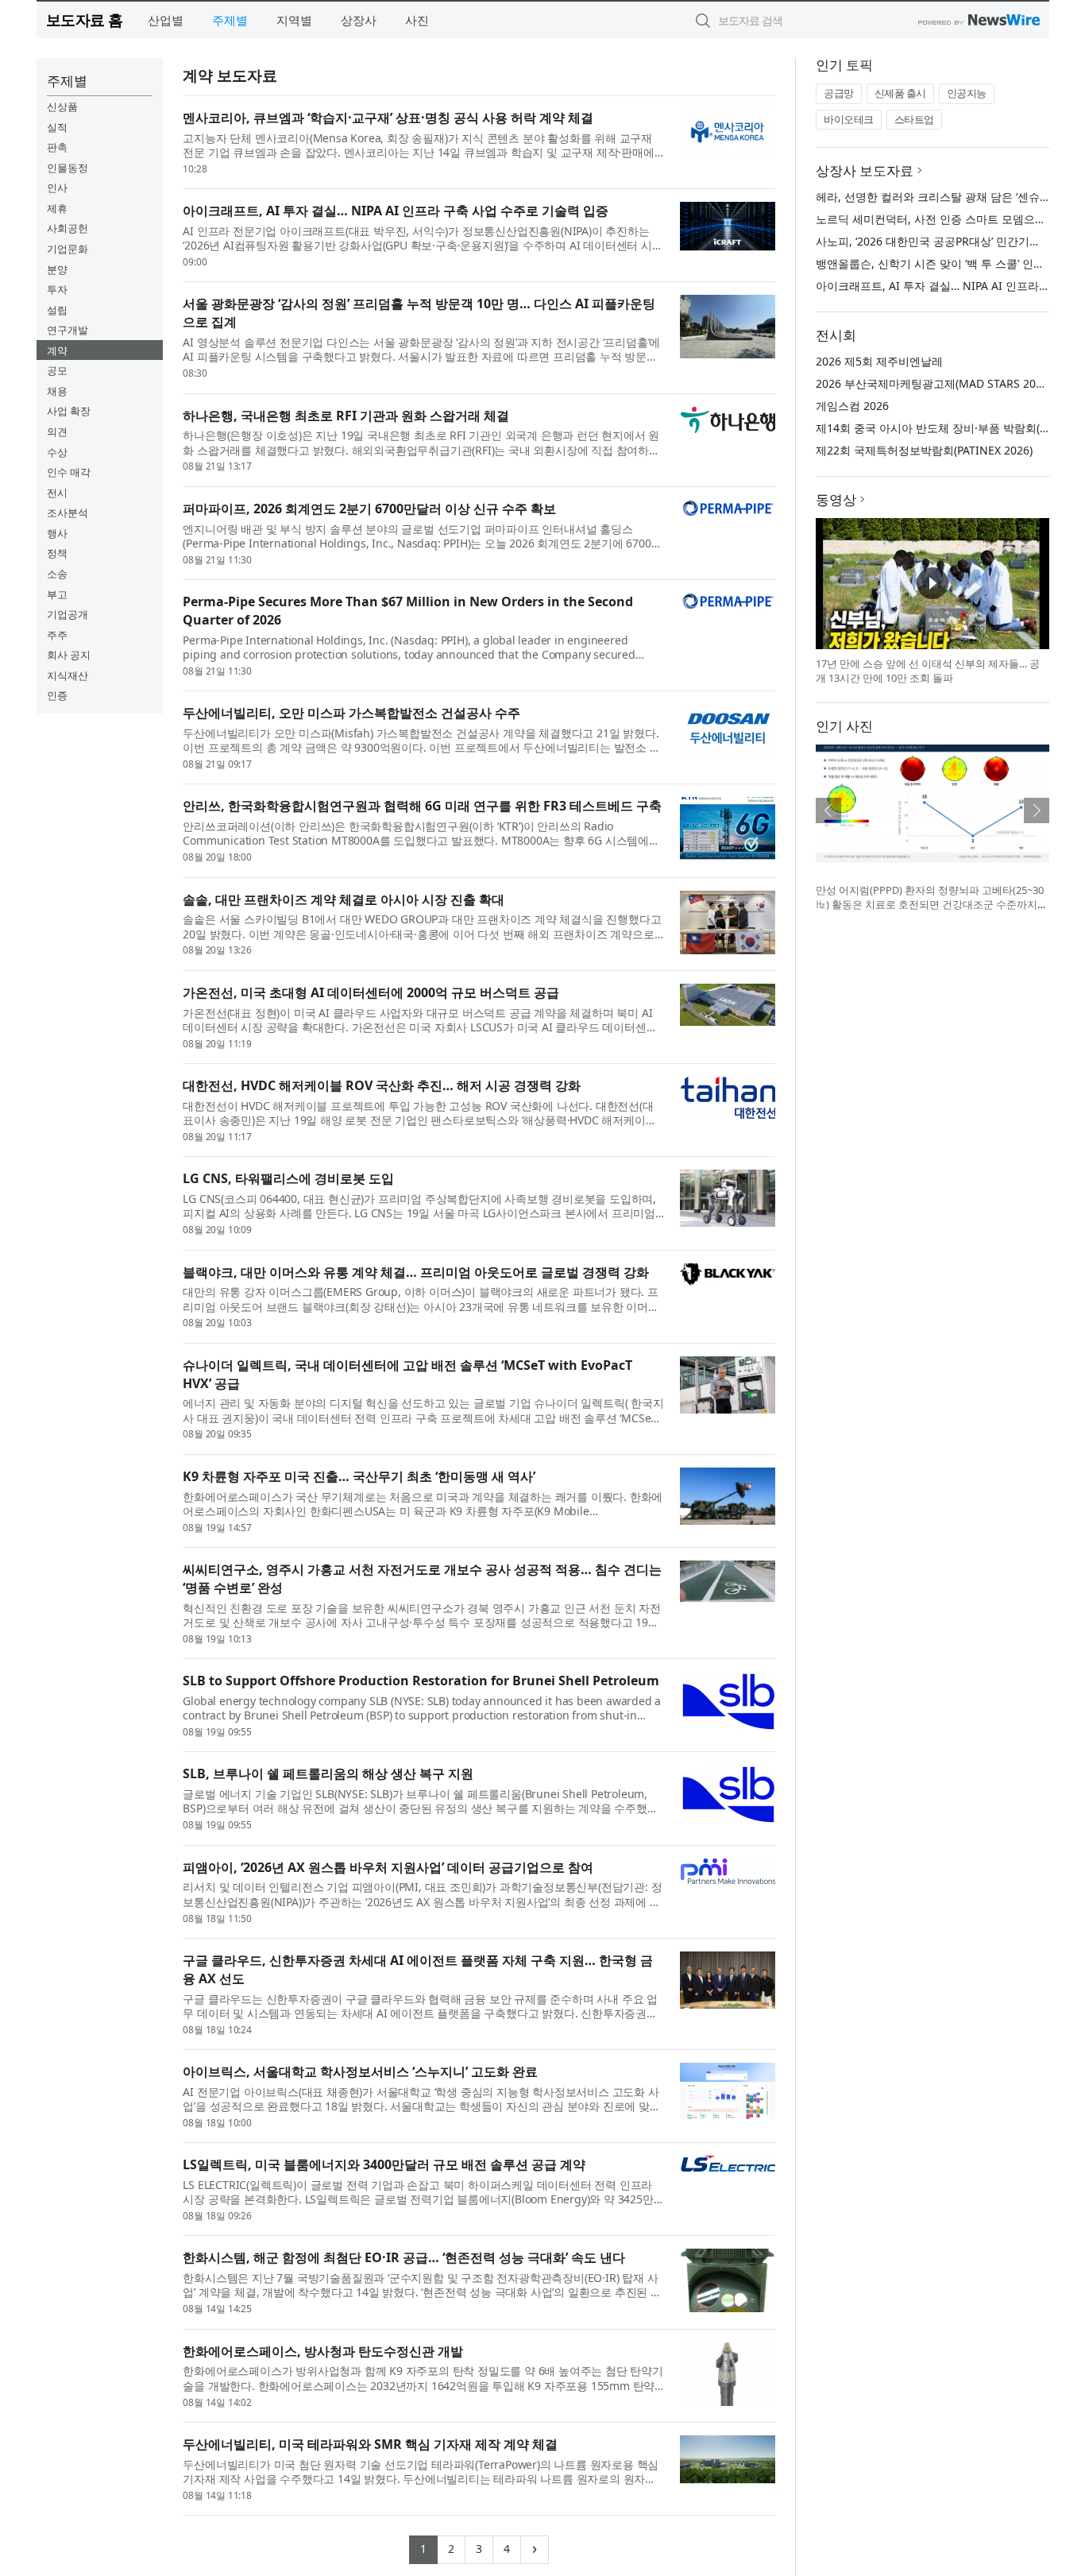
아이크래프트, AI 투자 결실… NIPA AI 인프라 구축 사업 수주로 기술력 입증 (396, 211)
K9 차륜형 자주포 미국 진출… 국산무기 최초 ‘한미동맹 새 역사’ (359, 1476)
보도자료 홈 (85, 19)
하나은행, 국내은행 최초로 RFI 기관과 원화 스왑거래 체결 (346, 416)
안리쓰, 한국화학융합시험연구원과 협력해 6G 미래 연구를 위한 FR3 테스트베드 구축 (422, 806)
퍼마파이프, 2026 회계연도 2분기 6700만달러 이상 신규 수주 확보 (369, 509)
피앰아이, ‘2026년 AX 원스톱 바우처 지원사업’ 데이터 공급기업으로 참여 (388, 1867)
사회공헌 (68, 228)
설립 (57, 310)
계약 (57, 350)
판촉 (57, 147)
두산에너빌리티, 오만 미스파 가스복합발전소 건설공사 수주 (351, 713)
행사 (57, 533)
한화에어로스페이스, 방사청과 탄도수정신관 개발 (323, 2351)
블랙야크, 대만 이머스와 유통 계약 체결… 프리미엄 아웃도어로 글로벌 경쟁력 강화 (416, 1272)
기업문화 (68, 249)
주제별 (230, 20)
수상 (57, 452)
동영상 (836, 499)
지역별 (294, 20)
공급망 (839, 93)
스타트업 (914, 119)
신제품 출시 (900, 93)
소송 (57, 574)
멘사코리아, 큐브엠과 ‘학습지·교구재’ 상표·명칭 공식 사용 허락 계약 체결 (388, 118)
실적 (57, 127)
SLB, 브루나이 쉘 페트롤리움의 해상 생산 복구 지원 (328, 1773)
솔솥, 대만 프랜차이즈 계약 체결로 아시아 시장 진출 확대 (344, 899)
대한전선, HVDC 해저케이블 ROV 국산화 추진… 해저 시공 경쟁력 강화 (382, 1085)
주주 (57, 635)
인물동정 (68, 168)
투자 (57, 289)
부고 (57, 594)
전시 (57, 493)
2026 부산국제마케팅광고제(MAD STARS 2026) (934, 383)
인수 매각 (69, 472)
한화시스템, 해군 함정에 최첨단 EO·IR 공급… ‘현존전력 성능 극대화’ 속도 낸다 (404, 2257)
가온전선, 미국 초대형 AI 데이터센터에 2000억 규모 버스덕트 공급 (371, 992)
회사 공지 (69, 655)
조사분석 (68, 512)
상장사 (359, 20)
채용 (57, 391)
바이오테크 (849, 119)
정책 (57, 553)
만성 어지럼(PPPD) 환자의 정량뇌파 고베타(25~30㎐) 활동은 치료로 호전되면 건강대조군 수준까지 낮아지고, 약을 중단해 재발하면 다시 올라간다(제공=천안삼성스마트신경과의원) (930, 911)
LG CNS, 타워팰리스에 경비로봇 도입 (288, 1178)
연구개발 (68, 330)
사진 (417, 20)
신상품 (62, 106)
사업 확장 (69, 411)
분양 (57, 269)
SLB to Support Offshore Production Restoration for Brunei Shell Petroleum (421, 1681)
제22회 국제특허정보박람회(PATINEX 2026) (924, 450)
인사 (57, 188)
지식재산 (68, 675)
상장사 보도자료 (865, 170)
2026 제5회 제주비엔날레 (879, 361)
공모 (57, 370)
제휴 (57, 208)
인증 (57, 695)
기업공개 (68, 614)
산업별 (166, 20)
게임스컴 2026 (852, 406)
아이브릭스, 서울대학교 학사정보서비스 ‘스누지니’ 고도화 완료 (360, 2071)
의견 (57, 431)
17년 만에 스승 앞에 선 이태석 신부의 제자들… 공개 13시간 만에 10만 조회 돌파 (928, 671)
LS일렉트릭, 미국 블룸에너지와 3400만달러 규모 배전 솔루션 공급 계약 (384, 2164)
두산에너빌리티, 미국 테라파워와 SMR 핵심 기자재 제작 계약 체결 (370, 2444)
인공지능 (967, 93)
